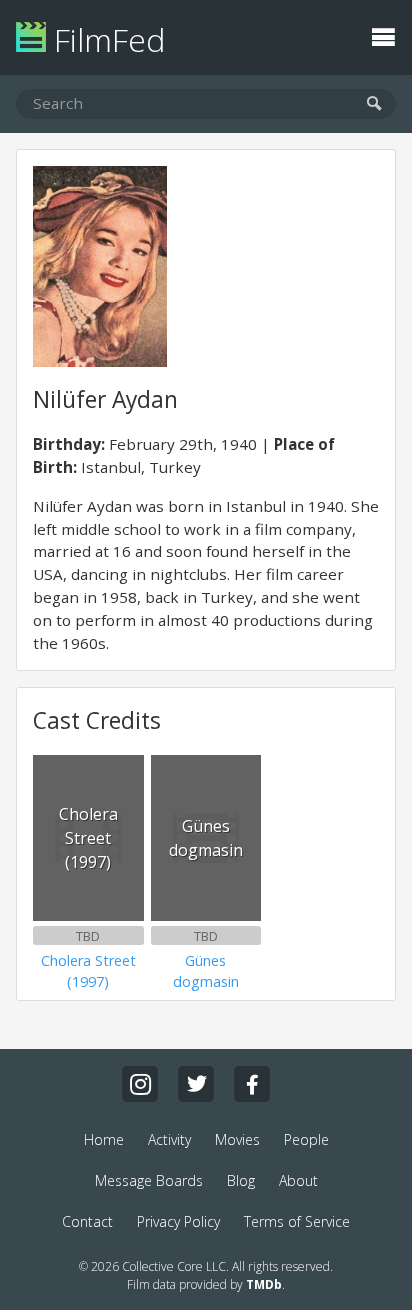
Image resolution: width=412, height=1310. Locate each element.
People (306, 1139)
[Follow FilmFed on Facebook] (252, 1084)
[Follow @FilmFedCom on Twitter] (196, 1084)
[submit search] (374, 104)
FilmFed (105, 39)
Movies (237, 1139)
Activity (169, 1139)
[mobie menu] (383, 35)
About (298, 1180)
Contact (87, 1221)
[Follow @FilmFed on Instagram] (140, 1084)
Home (104, 1139)
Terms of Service (297, 1221)
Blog (241, 1180)
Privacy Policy (178, 1221)
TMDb (264, 1284)
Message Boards (149, 1180)
